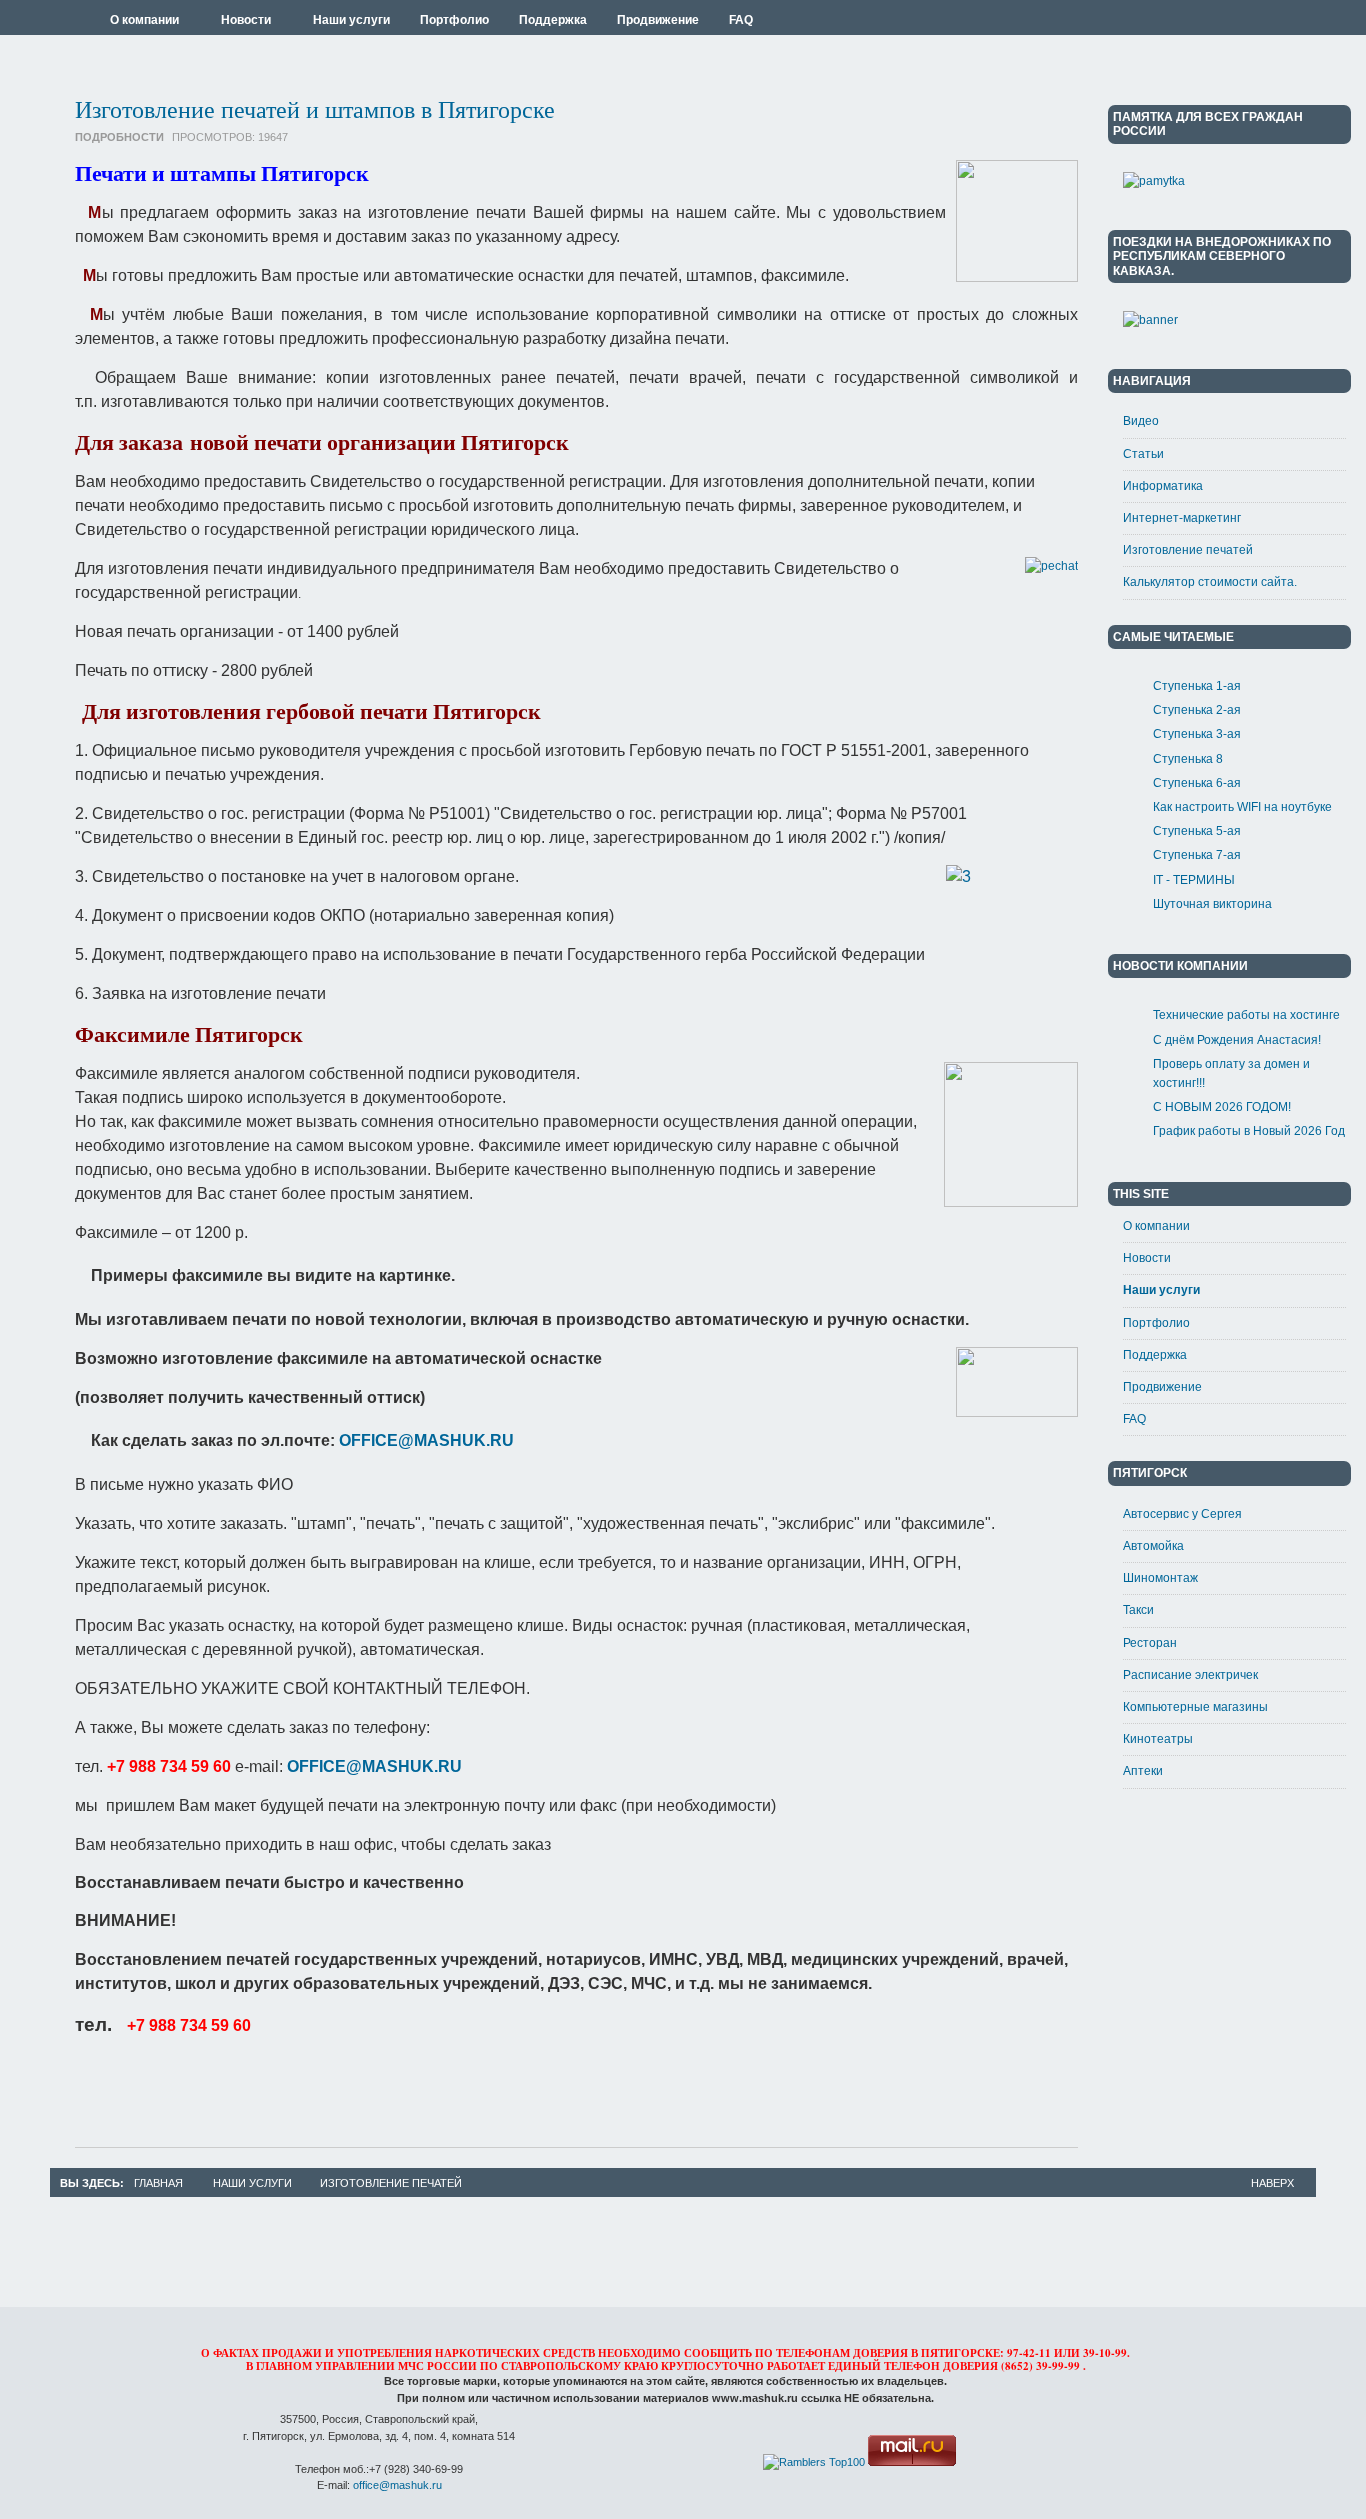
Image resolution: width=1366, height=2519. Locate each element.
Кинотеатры (1158, 1739)
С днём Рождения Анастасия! (1237, 1040)
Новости (1147, 1258)
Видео (1141, 421)
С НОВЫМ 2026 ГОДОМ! (1222, 1107)
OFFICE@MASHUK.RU (426, 1440)
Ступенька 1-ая (1197, 686)
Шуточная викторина (1212, 904)
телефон (912, 2366)
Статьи (1143, 454)
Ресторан (1150, 1643)
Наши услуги (1161, 1290)
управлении (355, 2366)
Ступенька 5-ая (1197, 831)
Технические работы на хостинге (1246, 1015)
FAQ (1134, 1419)
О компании (1156, 1226)
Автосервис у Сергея (1182, 1514)
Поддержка (1155, 1355)
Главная (158, 2183)
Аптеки (1143, 1771)
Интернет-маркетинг (1182, 518)
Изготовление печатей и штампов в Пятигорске (315, 109)
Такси (1138, 1610)
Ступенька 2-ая (1197, 710)
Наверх (1272, 2183)
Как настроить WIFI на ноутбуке (1242, 807)
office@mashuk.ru (397, 2485)
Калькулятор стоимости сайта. (1210, 582)
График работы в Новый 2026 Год (1249, 1131)
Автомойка (1153, 1546)
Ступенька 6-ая (1197, 783)
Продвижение (1162, 1387)
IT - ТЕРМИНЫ (1194, 880)
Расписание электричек (1190, 1675)
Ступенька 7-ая (1197, 855)
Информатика (1163, 486)
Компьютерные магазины (1195, 1707)
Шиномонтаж (1160, 1578)
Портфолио (1156, 1323)
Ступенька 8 (1188, 759)
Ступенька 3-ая (1197, 734)
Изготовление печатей (1188, 550)
